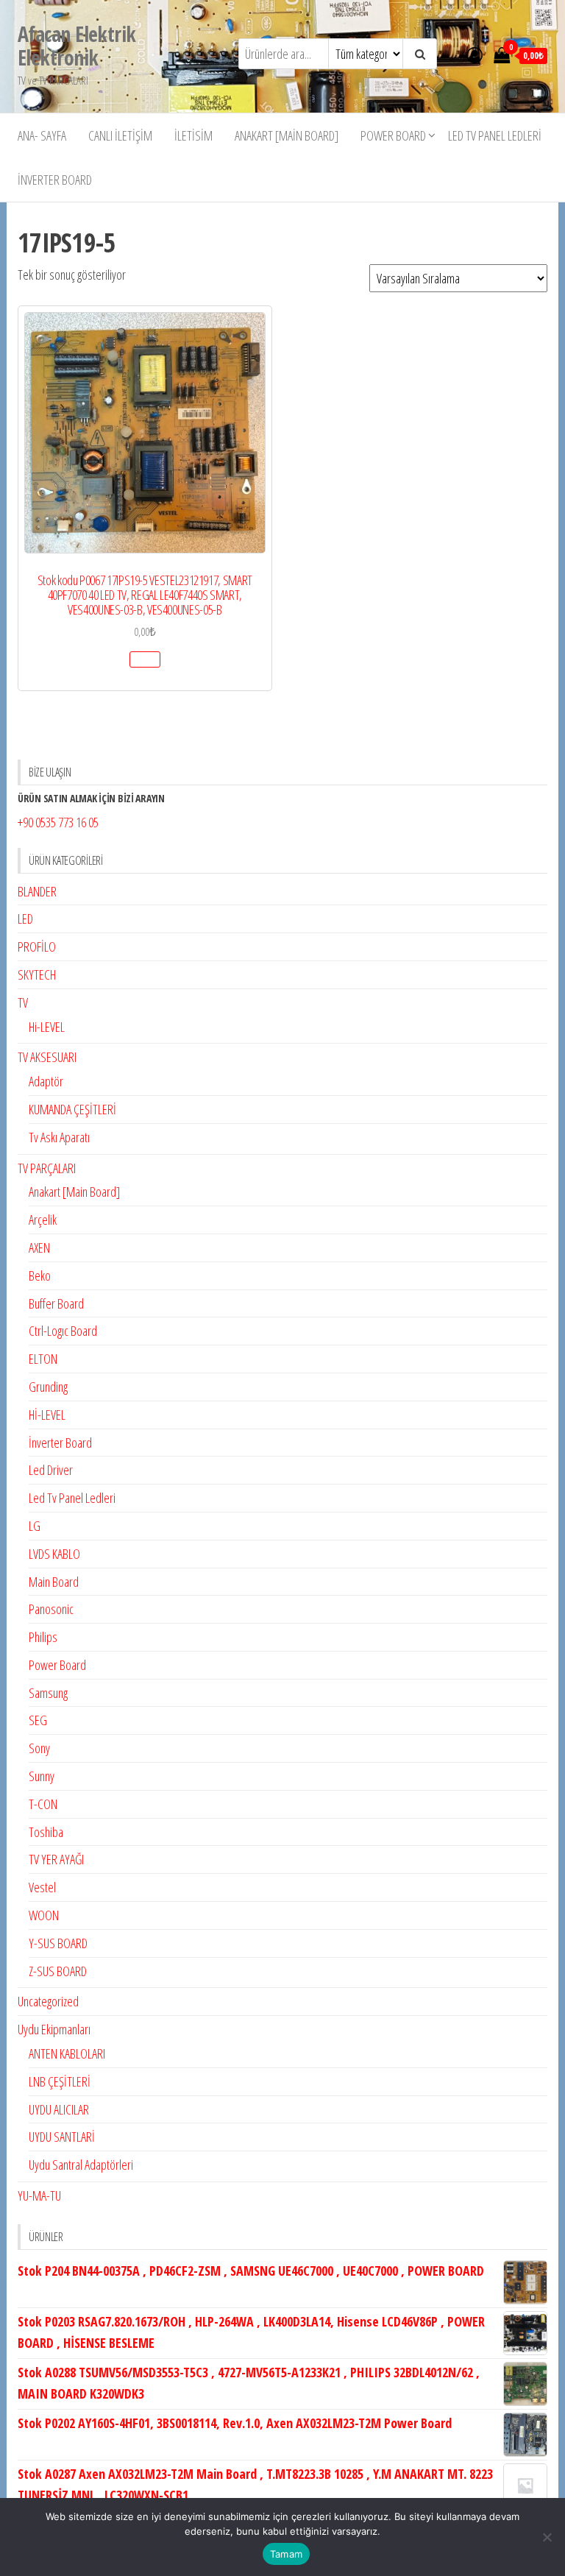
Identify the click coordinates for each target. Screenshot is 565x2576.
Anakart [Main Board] (287, 135)
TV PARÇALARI (47, 1168)
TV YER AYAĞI (56, 1859)
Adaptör (46, 1081)
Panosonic (51, 1609)
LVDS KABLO (54, 1554)
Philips (43, 1637)
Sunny (42, 1776)
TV (23, 1002)
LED (25, 919)
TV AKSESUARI (47, 1057)
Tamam (286, 2554)
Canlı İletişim (120, 135)
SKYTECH (37, 974)
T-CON (43, 1804)
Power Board (393, 135)
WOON (44, 1915)
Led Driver (51, 1470)
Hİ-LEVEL (47, 1415)
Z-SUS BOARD (58, 1971)
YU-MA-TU (39, 2195)
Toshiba (46, 1832)
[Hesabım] (475, 54)
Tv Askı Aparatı (59, 1137)
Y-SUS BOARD (58, 1943)
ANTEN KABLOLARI (67, 2053)
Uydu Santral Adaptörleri (81, 2165)
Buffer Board (56, 1303)
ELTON (43, 1359)
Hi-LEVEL (47, 1027)
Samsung (48, 1693)
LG (35, 1526)
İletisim (193, 135)
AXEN (39, 1248)
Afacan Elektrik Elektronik (77, 46)
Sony (39, 1748)
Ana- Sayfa (42, 135)
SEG (38, 1720)
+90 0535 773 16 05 (58, 822)
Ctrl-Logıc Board (63, 1331)
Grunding (48, 1387)
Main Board (54, 1582)
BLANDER (37, 891)
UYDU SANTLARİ (62, 2137)
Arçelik (43, 1220)
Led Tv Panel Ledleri (495, 135)
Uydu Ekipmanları (54, 2029)
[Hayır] (547, 2537)
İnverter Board (55, 180)
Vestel (42, 1887)
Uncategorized (48, 2001)
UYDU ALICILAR (59, 2109)
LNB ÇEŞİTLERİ (60, 2081)
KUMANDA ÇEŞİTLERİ (72, 1109)
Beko (40, 1275)
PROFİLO (37, 946)
